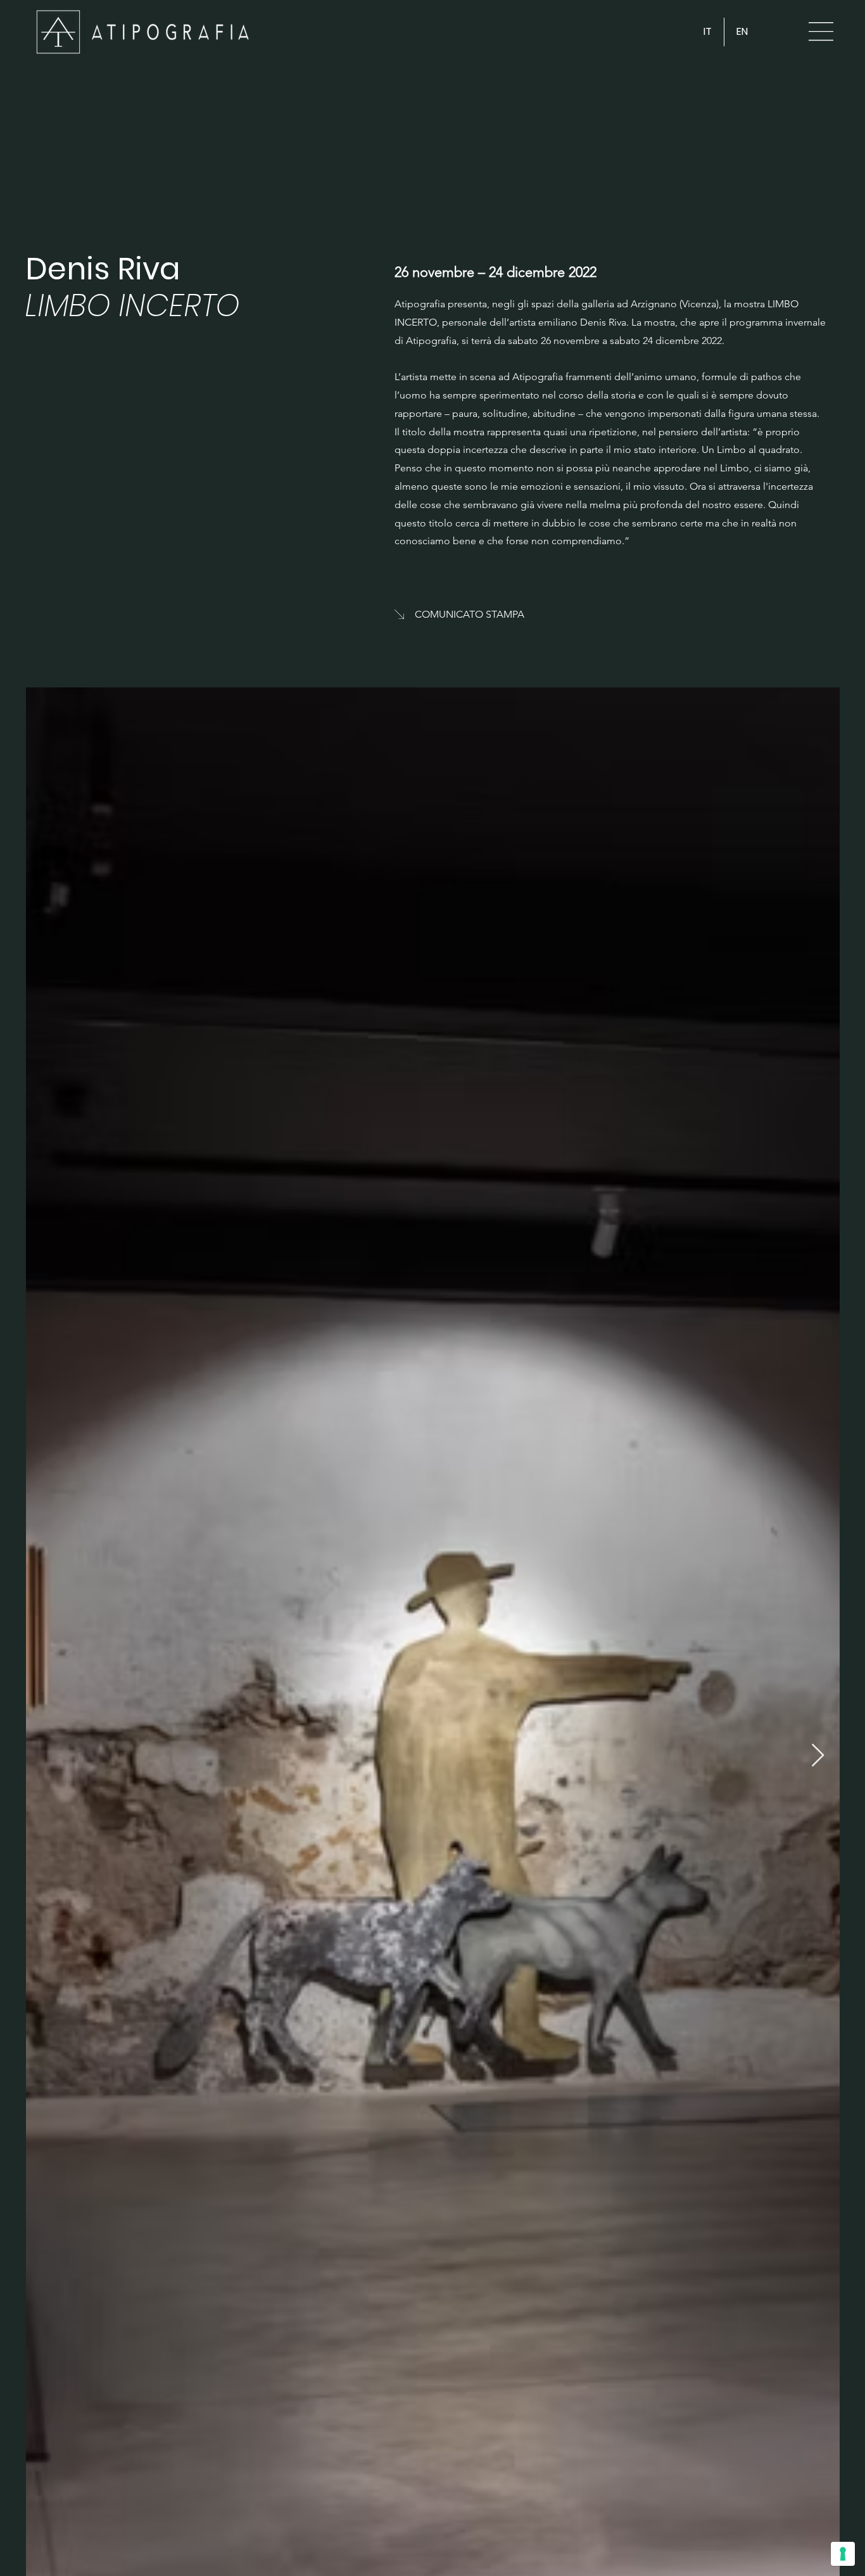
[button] (821, 31)
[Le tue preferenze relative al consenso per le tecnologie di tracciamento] (843, 2554)
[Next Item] (818, 1756)
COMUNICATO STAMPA (470, 614)
